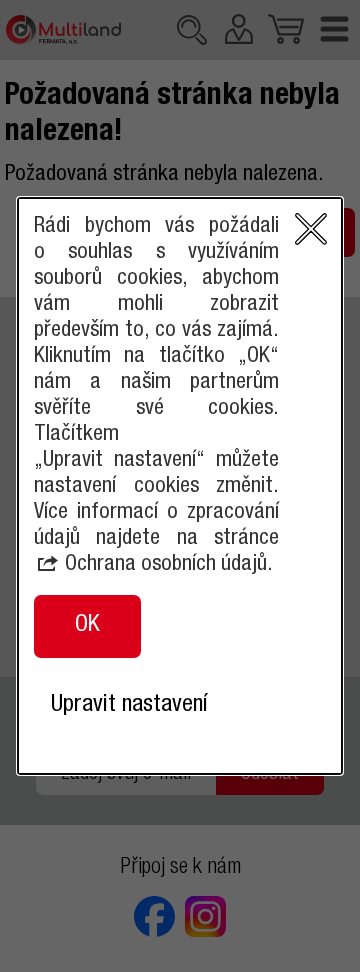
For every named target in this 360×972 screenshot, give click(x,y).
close (311, 229)
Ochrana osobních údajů (166, 565)
